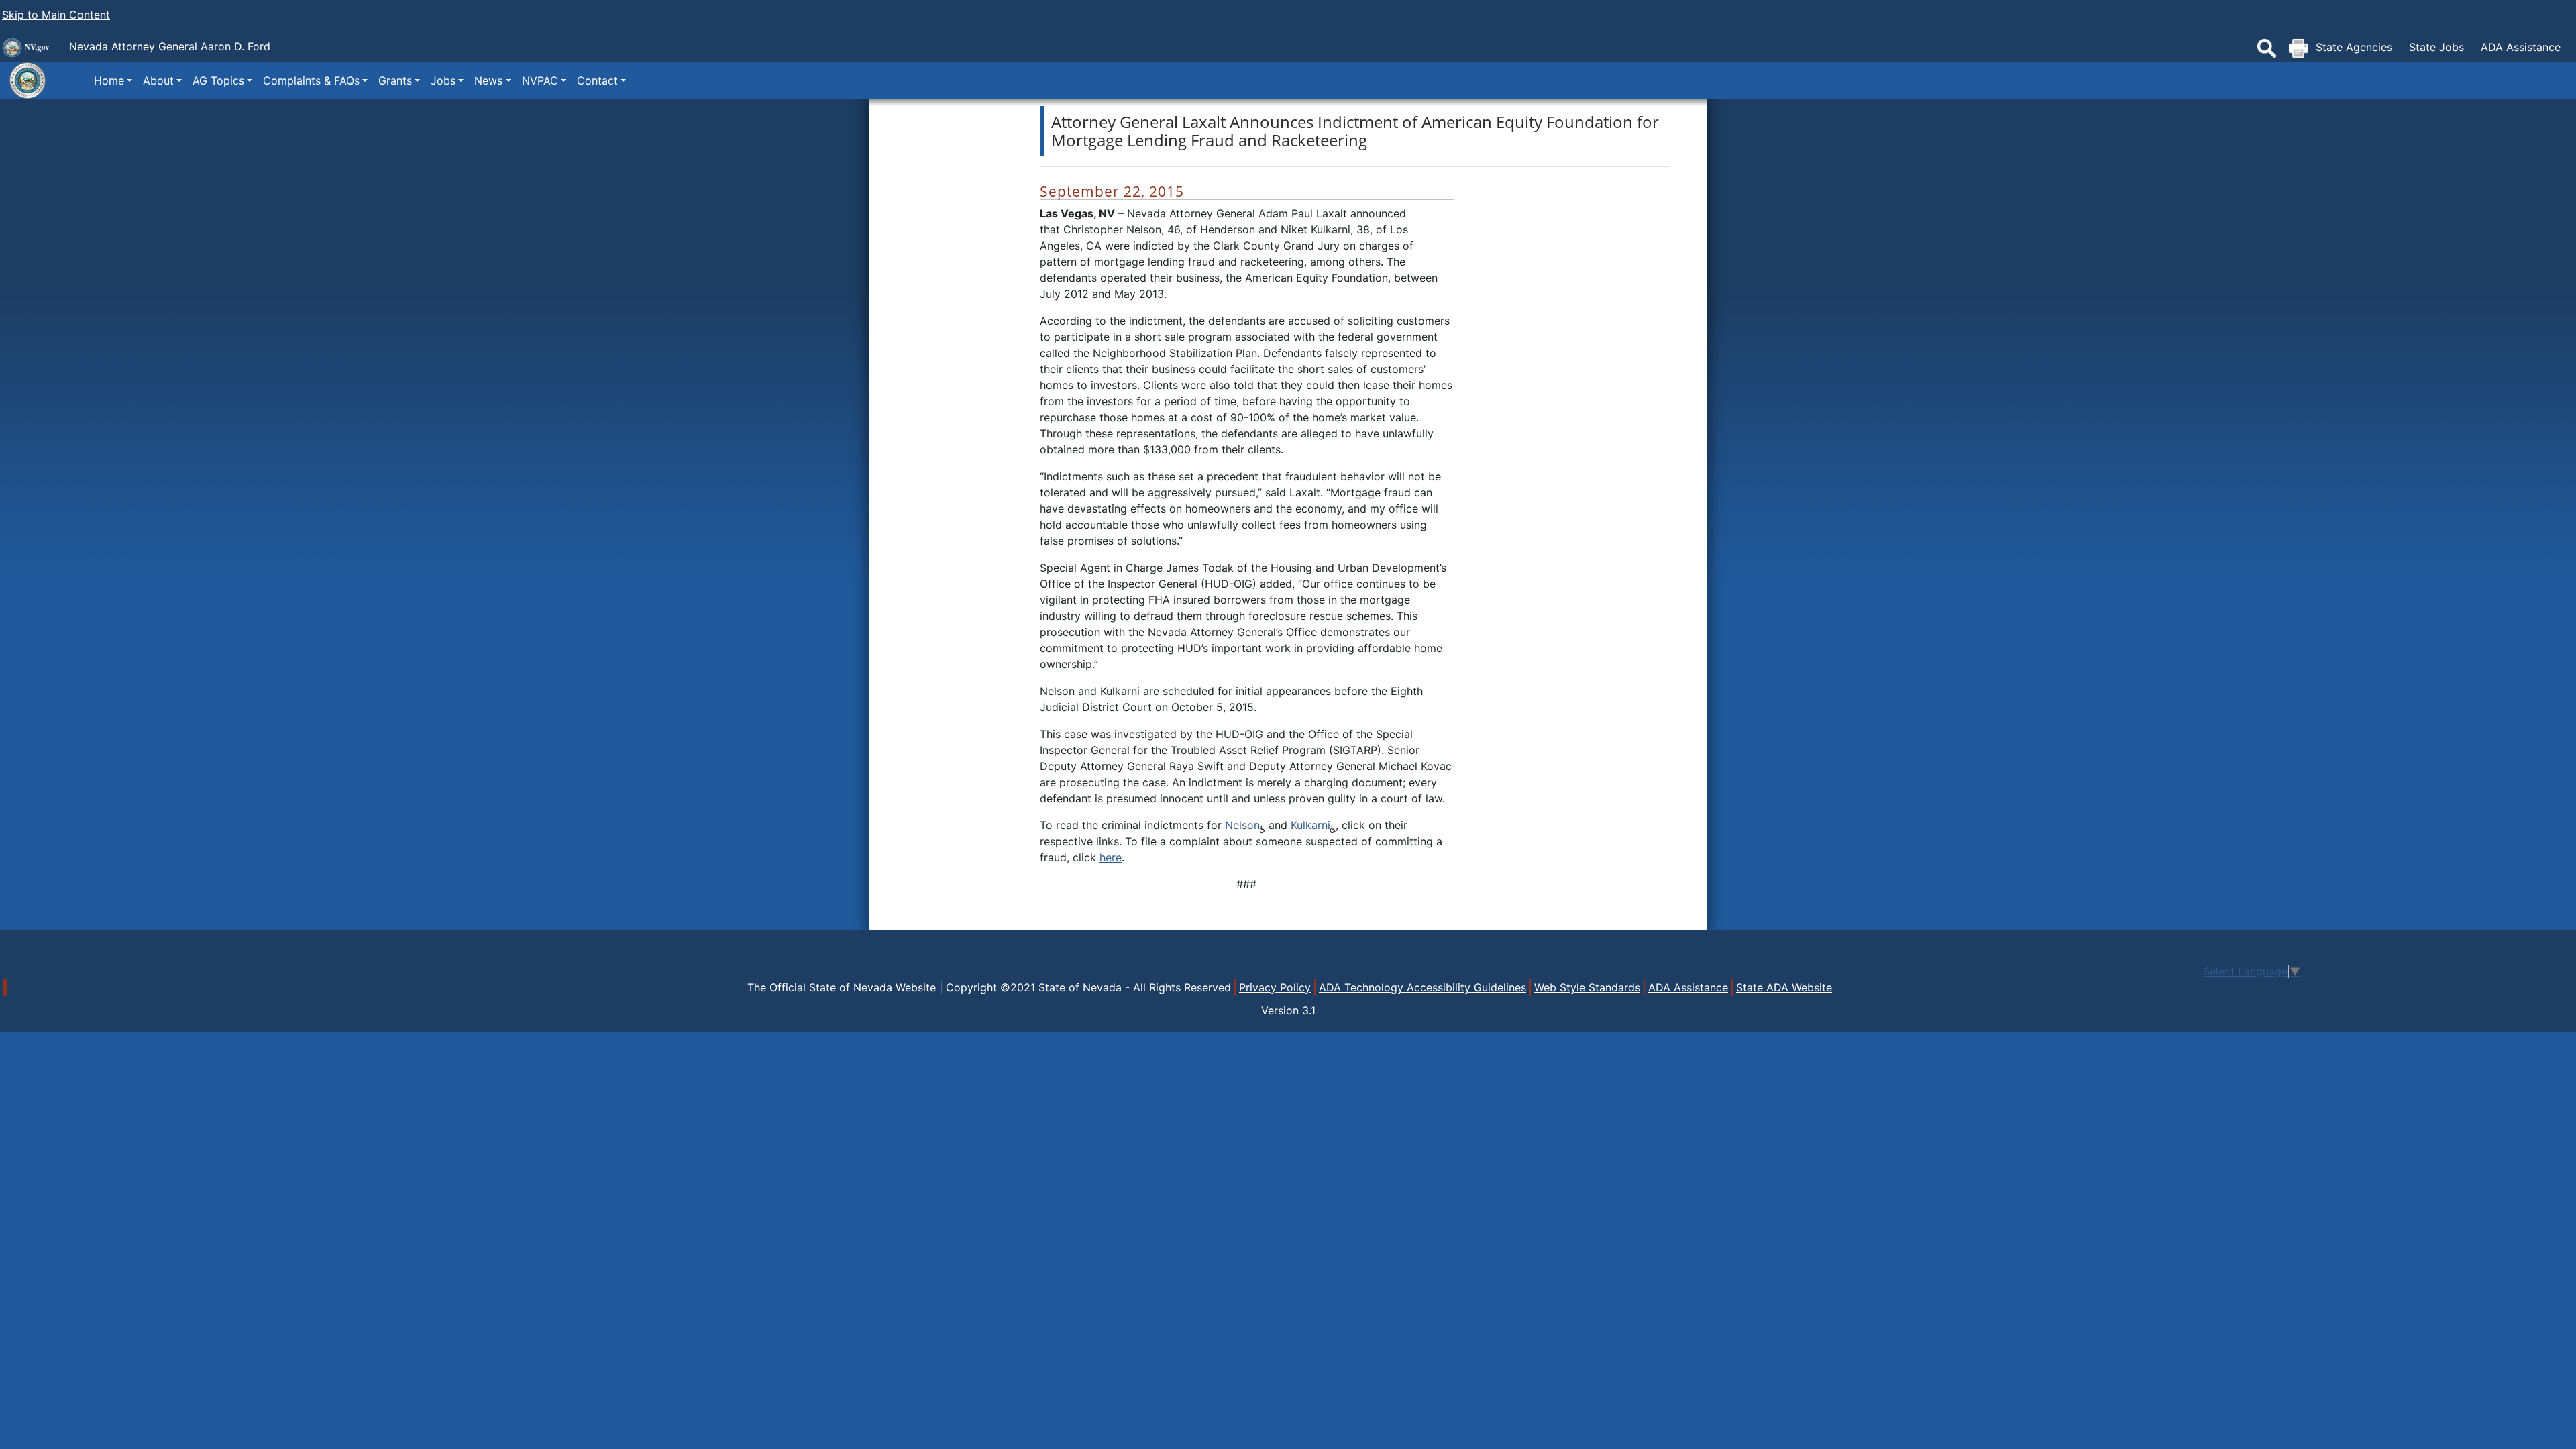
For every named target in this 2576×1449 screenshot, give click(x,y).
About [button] (158, 80)
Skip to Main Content (56, 15)
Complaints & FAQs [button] (311, 80)
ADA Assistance (2521, 47)
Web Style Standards (1587, 987)
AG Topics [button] (218, 80)
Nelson (1242, 825)
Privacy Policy (1275, 987)
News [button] (488, 80)
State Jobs (2436, 47)
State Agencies (2354, 47)
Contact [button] (597, 80)
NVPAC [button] (540, 80)
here (1111, 857)
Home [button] (109, 80)
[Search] (2267, 48)
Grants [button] (395, 80)
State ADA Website (1784, 987)
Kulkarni (1310, 825)
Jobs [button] (443, 80)
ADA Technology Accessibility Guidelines (1423, 987)
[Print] (2298, 48)
